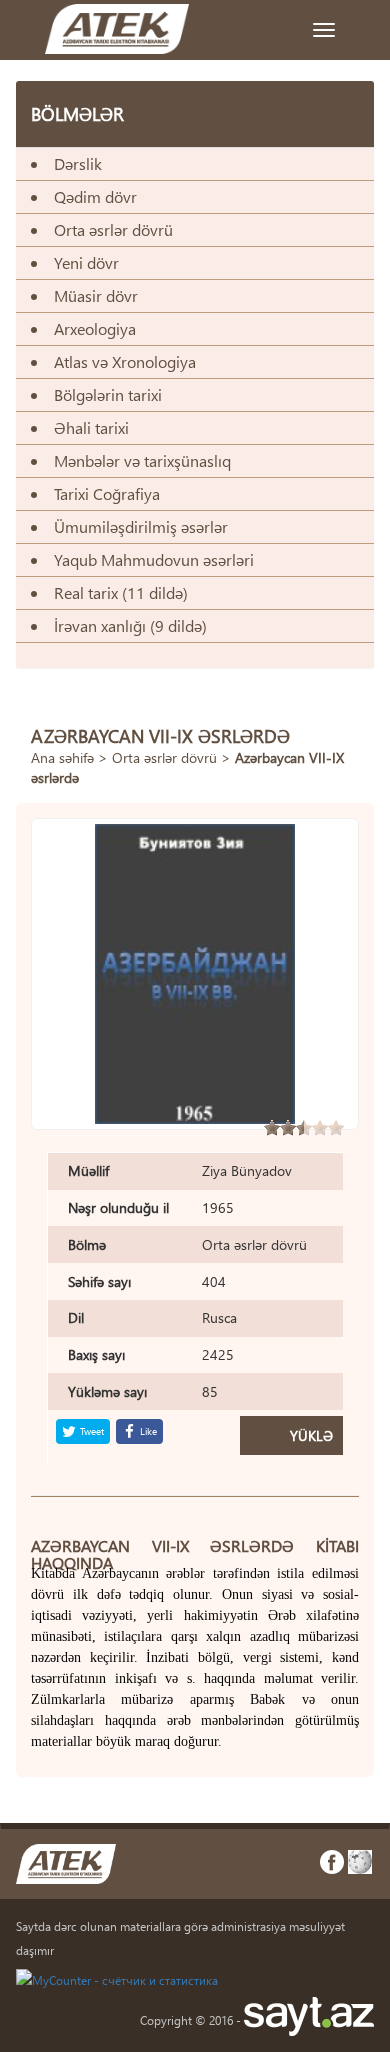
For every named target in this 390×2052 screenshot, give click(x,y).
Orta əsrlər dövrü (164, 757)
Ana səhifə (62, 757)
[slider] (304, 1128)
